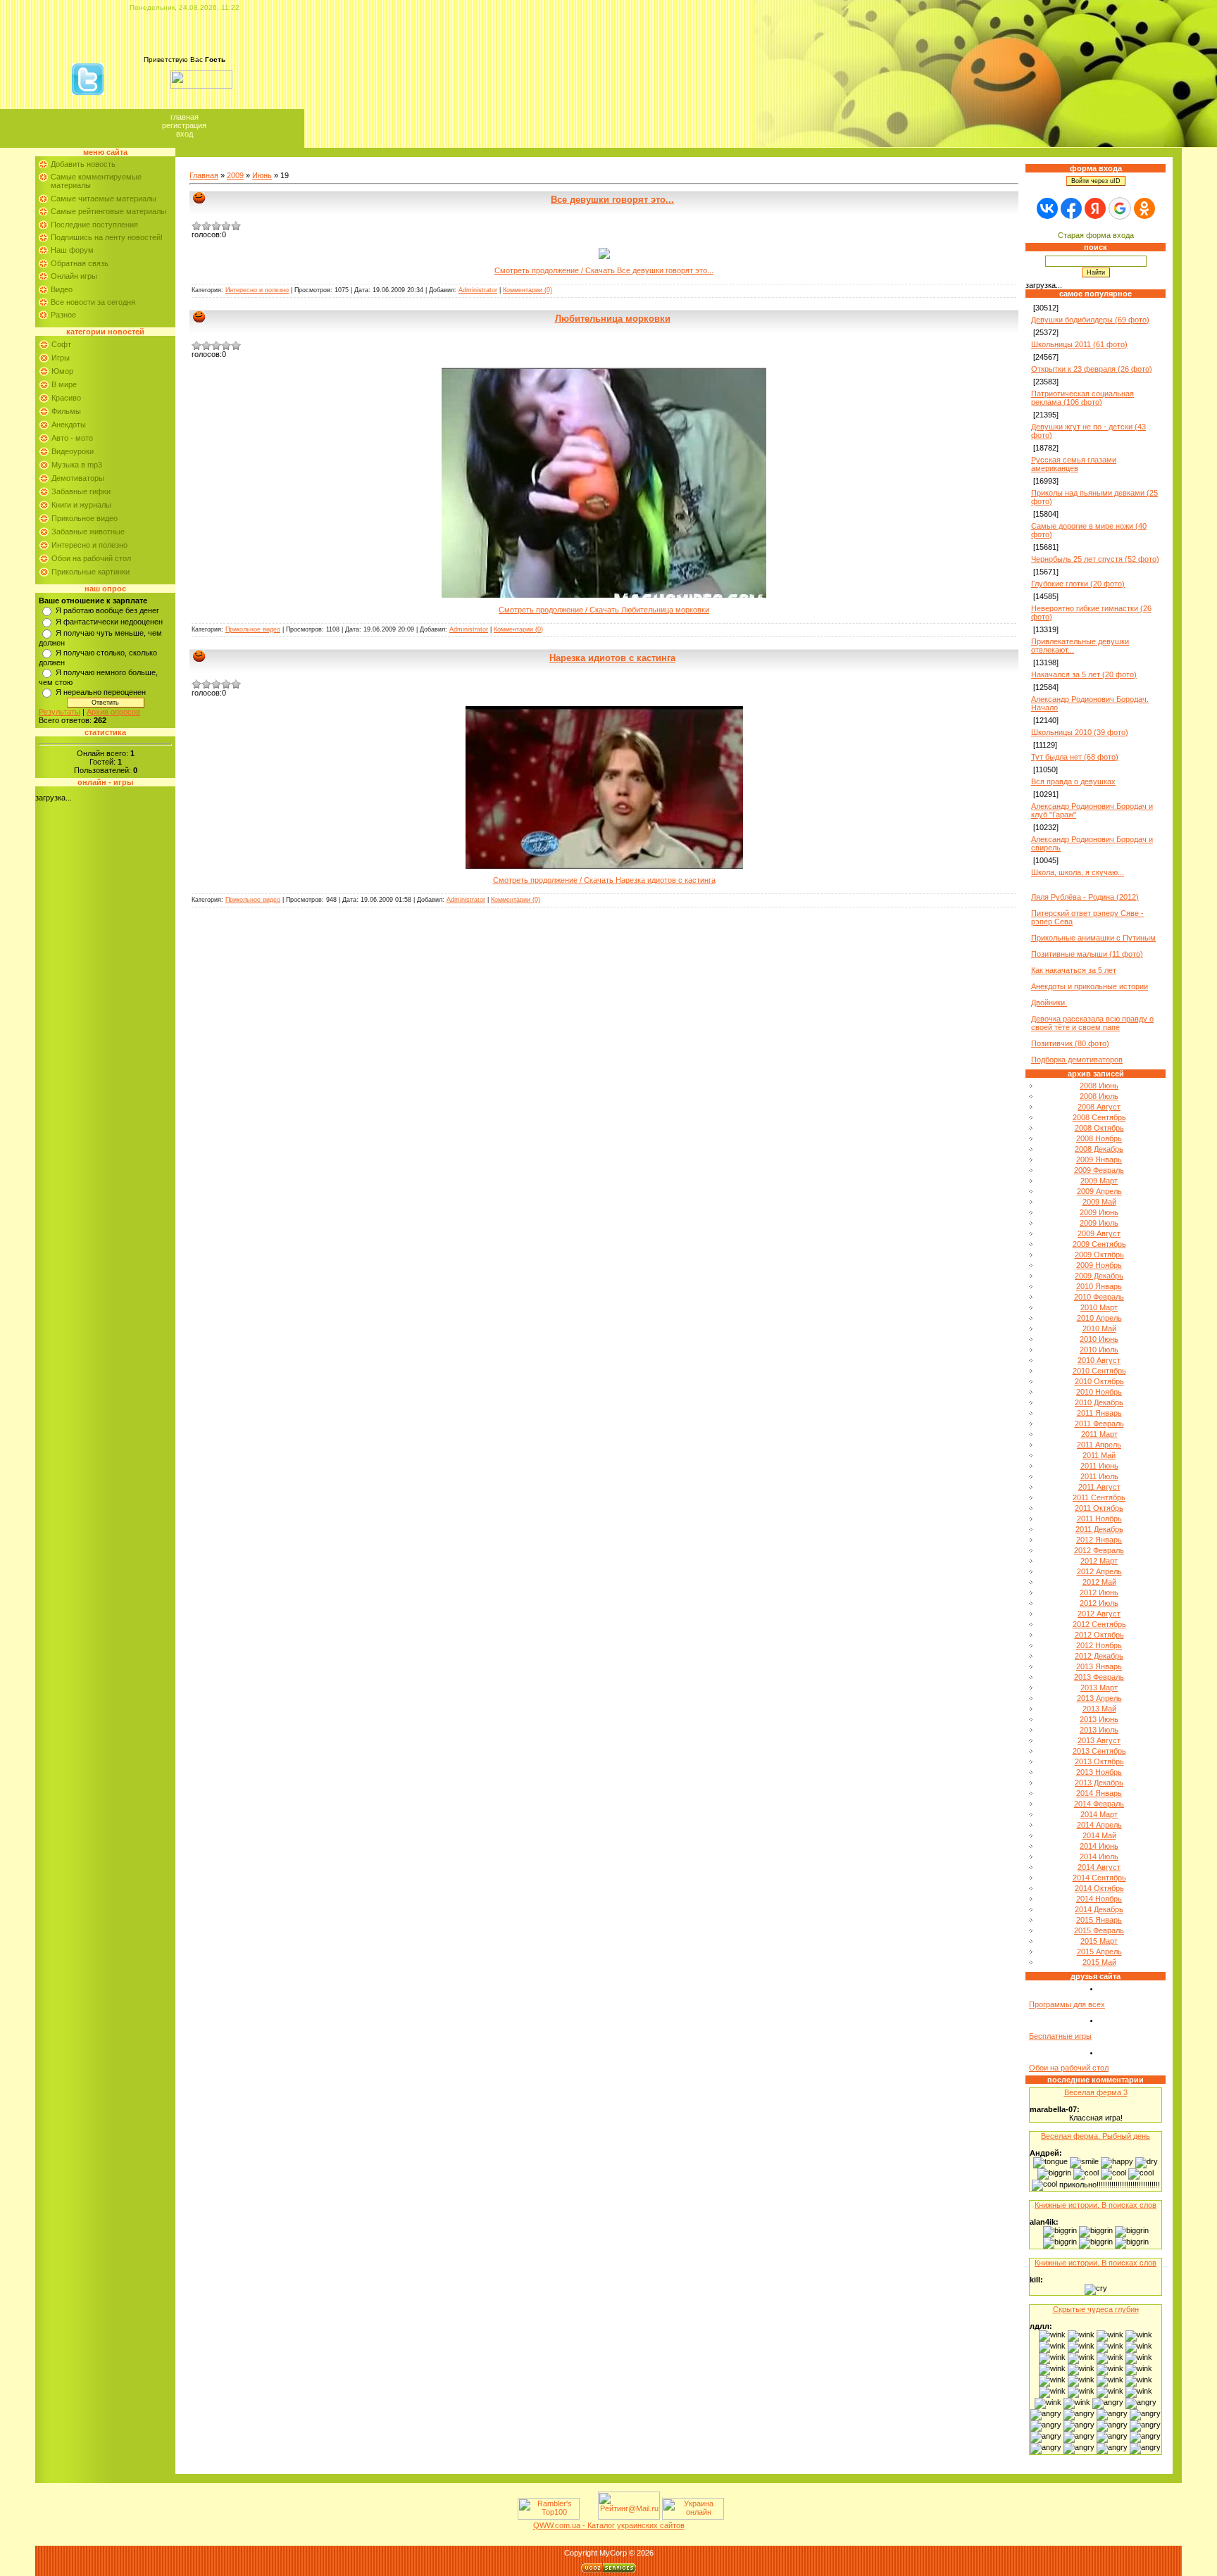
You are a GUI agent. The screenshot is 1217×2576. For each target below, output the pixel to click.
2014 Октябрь (1099, 1888)
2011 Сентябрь (1099, 1497)
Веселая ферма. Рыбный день (1096, 2136)
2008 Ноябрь (1099, 1138)
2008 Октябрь (1099, 1128)
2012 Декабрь (1099, 1656)
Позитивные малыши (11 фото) (1087, 954)
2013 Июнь (1099, 1719)
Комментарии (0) (528, 290)
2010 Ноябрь (1099, 1392)
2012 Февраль (1099, 1550)
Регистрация (184, 125)
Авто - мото (72, 438)
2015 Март (1099, 1941)
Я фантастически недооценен (109, 622)
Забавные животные (88, 532)
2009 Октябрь (1099, 1255)
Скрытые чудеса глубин (1096, 2309)
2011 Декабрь (1099, 1529)
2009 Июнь (1099, 1212)
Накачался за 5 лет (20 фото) (1084, 674)
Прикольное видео (85, 518)
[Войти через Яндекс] (1095, 208)
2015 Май (1099, 1962)
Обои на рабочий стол (91, 558)
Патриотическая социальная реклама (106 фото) (1082, 398)
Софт (61, 344)
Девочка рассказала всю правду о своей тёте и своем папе (1092, 1023)
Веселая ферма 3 (1096, 2092)
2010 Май (1099, 1328)
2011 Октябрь (1099, 1508)
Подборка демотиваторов (1077, 1060)
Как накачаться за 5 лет (1074, 970)
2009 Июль (1099, 1223)
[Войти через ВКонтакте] (1047, 208)
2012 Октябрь (1099, 1635)
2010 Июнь (1099, 1339)
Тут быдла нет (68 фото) (1075, 757)
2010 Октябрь (1099, 1381)
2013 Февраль (1099, 1677)
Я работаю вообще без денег (107, 610)
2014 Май (1099, 1835)
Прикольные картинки (91, 572)
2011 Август (1099, 1487)
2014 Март (1099, 1814)
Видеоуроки (73, 451)
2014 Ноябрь (1099, 1899)
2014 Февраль (1099, 1804)
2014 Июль (1099, 1856)
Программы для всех (1067, 2004)
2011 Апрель (1099, 1445)
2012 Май (1099, 1582)
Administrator (478, 290)
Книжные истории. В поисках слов (1096, 2205)
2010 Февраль (1099, 1297)
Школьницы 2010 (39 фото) (1080, 732)
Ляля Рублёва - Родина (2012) (1085, 897)
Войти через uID (1096, 181)
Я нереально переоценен (101, 692)
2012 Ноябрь (1099, 1645)
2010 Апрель (1099, 1318)
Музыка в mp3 (77, 465)
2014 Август (1099, 1867)
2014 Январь (1099, 1793)
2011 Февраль (1099, 1424)
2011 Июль (1099, 1476)
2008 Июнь (1099, 1086)
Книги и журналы (81, 505)
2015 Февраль (1099, 1930)
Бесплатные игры (1060, 2036)
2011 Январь (1099, 1413)
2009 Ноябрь (1099, 1265)
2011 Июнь (1099, 1466)
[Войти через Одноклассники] (1144, 208)
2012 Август (1099, 1614)
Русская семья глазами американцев (1074, 464)
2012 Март (1099, 1561)
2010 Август (1099, 1360)
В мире (64, 384)
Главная (185, 117)
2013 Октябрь (1099, 1761)
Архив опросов (113, 712)
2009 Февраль (1099, 1170)
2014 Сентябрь (1099, 1878)
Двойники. (1049, 1003)
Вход (185, 134)
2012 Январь (1099, 1540)
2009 (235, 175)
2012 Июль (1099, 1603)
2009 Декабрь (1099, 1276)
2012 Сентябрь (1099, 1624)
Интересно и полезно (89, 545)
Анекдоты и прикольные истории (1090, 986)
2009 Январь (1099, 1160)
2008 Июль (1099, 1096)
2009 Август (1099, 1233)
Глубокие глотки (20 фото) (1078, 584)
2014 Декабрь (1099, 1909)
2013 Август (1099, 1740)
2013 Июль (1099, 1730)
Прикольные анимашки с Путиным (1093, 938)
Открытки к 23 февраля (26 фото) (1092, 369)
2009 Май (1099, 1202)
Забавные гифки (81, 491)
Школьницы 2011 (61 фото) (1079, 344)
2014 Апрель (1099, 1825)
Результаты (60, 712)
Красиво (66, 398)
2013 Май (1099, 1709)
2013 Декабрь (1099, 1783)
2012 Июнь (1099, 1592)
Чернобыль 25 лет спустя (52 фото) (1095, 559)
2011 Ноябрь (1099, 1519)
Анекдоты (69, 425)
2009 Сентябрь (1099, 1244)
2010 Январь (1099, 1286)
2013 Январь (1099, 1666)
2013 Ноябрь (1099, 1772)
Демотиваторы (78, 478)
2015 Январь (1099, 1920)
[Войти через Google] (1120, 208)
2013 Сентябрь (1099, 1751)
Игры (61, 358)
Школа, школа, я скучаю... (1078, 872)
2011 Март (1099, 1434)
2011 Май (1099, 1455)
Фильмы (66, 411)
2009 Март (1099, 1181)
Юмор (62, 371)
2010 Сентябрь (1099, 1371)
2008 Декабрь (1099, 1149)
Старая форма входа (1096, 235)
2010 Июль (1099, 1350)
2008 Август (1099, 1107)
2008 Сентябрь (1099, 1117)
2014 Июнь (1099, 1846)
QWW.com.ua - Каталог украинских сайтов (609, 2525)
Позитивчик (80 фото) (1070, 1043)
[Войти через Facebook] (1071, 208)
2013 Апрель (1099, 1698)
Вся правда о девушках (1073, 781)
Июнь (262, 175)
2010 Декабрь (1099, 1402)
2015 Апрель (1099, 1952)
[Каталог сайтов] (587, 2517)
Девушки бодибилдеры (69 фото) (1090, 320)
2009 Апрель (1099, 1191)
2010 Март (1099, 1307)
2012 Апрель (1099, 1571)
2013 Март (1099, 1688)
